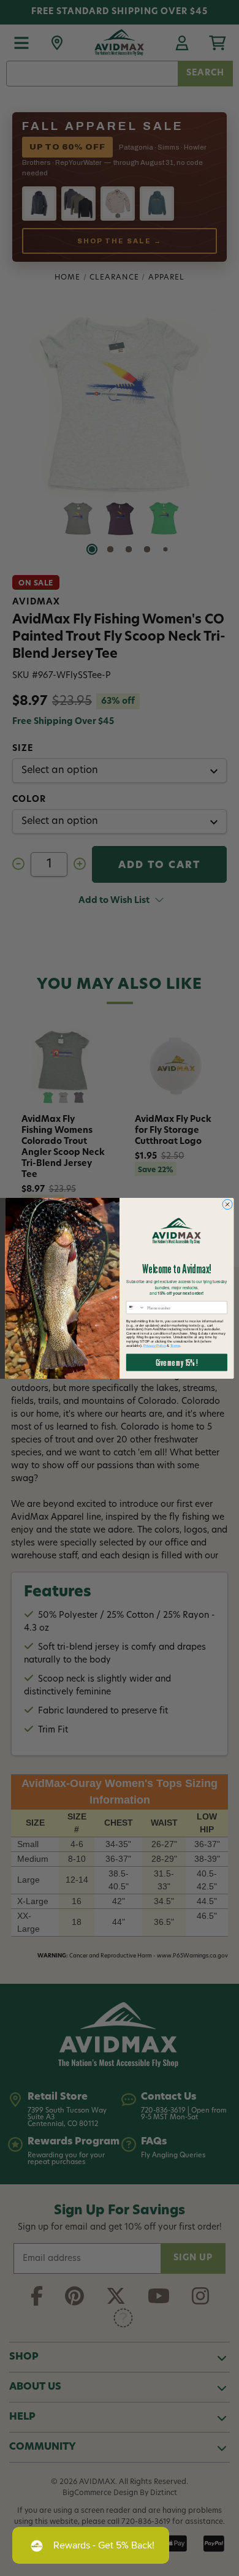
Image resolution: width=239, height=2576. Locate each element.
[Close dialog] (228, 1204)
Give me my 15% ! (176, 1362)
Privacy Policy (154, 1345)
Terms (175, 1345)
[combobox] (135, 1307)
